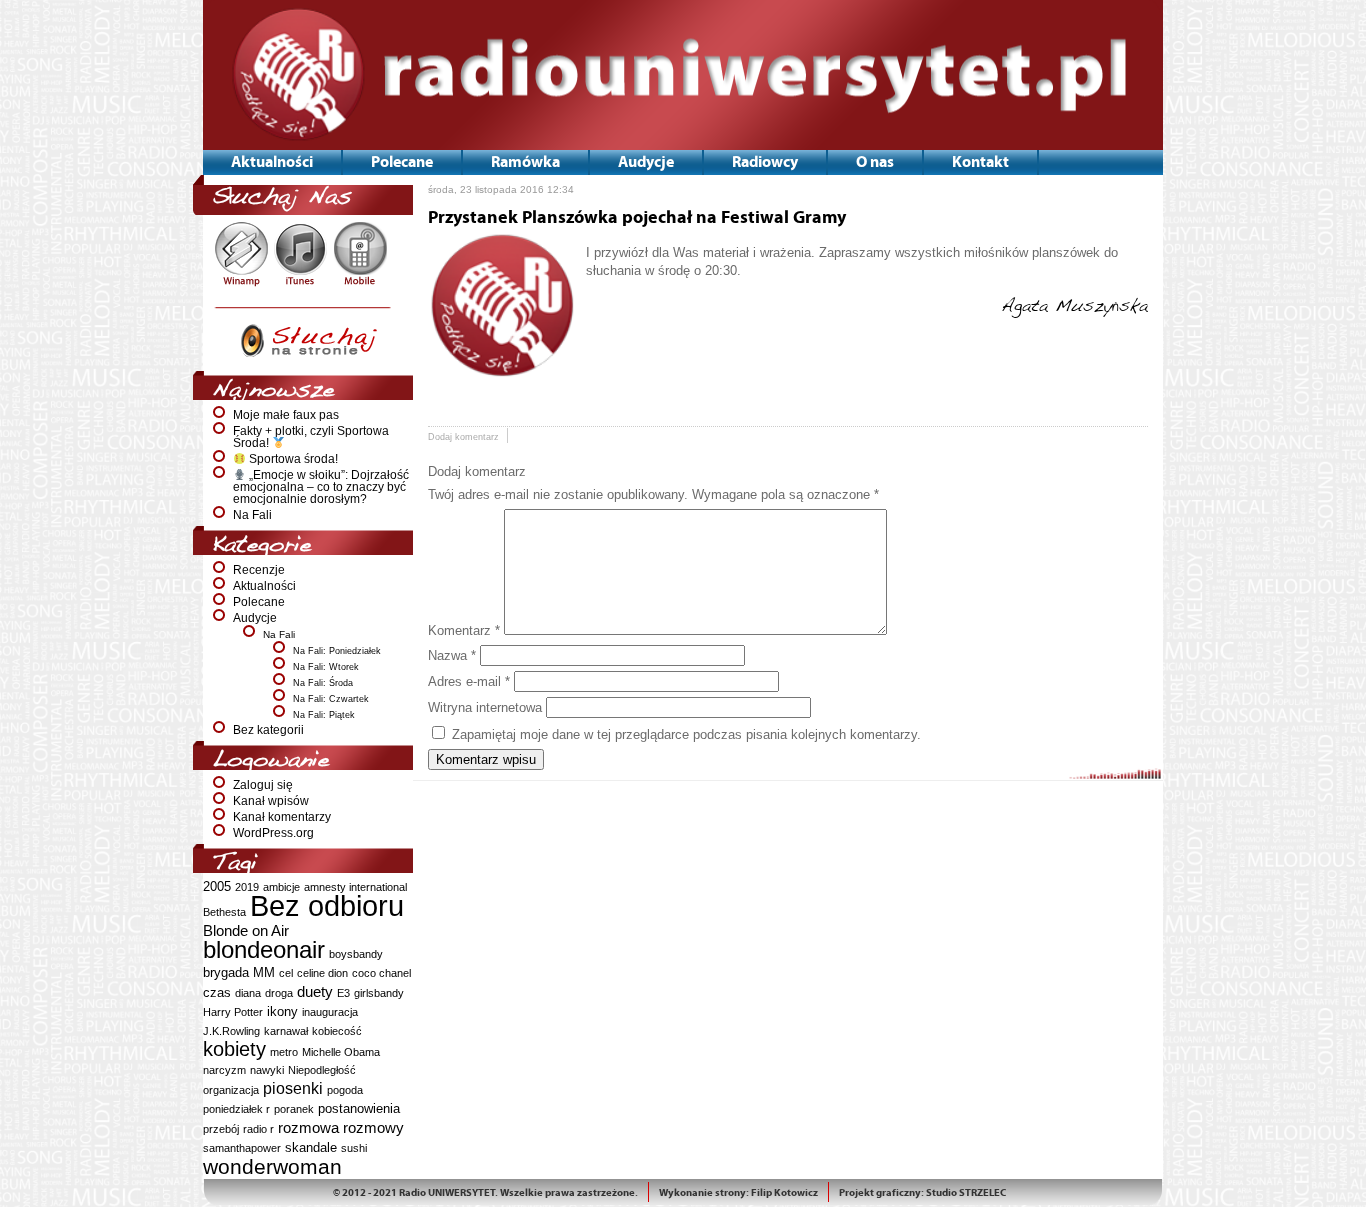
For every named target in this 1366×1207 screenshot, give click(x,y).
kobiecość (337, 1031)
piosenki (293, 1088)
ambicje (281, 887)
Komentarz (464, 630)
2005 (217, 886)
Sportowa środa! (292, 459)
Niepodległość (322, 1070)
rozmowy (373, 1127)
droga (279, 993)
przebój (221, 1129)
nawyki (267, 1070)
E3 (343, 993)
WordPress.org (273, 833)
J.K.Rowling (231, 1031)
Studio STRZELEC (966, 1193)
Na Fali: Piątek (324, 715)
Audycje (255, 618)
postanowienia (359, 1108)
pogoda (345, 1090)
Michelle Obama (341, 1052)
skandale (311, 1147)
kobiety (234, 1049)
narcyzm (224, 1070)
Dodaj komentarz (463, 437)
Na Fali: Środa (323, 683)
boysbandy (356, 954)
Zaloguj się (263, 785)
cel (286, 973)
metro (284, 1052)
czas (217, 992)
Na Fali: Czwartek (331, 699)
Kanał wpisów (271, 801)
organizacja (231, 1090)
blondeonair (264, 949)
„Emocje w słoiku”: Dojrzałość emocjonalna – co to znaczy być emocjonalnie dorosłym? (321, 487)
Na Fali (252, 515)
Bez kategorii (268, 730)
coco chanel (381, 973)
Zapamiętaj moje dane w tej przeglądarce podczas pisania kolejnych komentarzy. (686, 734)
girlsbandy (379, 993)
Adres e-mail (469, 681)
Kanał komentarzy (282, 817)
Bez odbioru (327, 905)
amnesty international (355, 887)
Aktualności (264, 586)
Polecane (259, 602)
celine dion (322, 973)
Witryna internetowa (485, 707)
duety (315, 991)
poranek (294, 1109)
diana (248, 993)
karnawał (286, 1031)
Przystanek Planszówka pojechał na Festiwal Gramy (637, 218)
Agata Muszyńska (1074, 306)
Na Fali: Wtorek (326, 667)
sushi (354, 1148)
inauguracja (330, 1012)
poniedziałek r (236, 1109)
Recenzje (259, 570)
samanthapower (242, 1148)
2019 (247, 887)
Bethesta (224, 912)
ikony (282, 1011)
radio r (258, 1129)
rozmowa (308, 1127)
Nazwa (452, 655)
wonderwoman (272, 1166)
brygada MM (239, 972)
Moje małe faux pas (286, 415)
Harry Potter (233, 1012)
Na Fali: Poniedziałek (337, 651)
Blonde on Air (246, 930)
